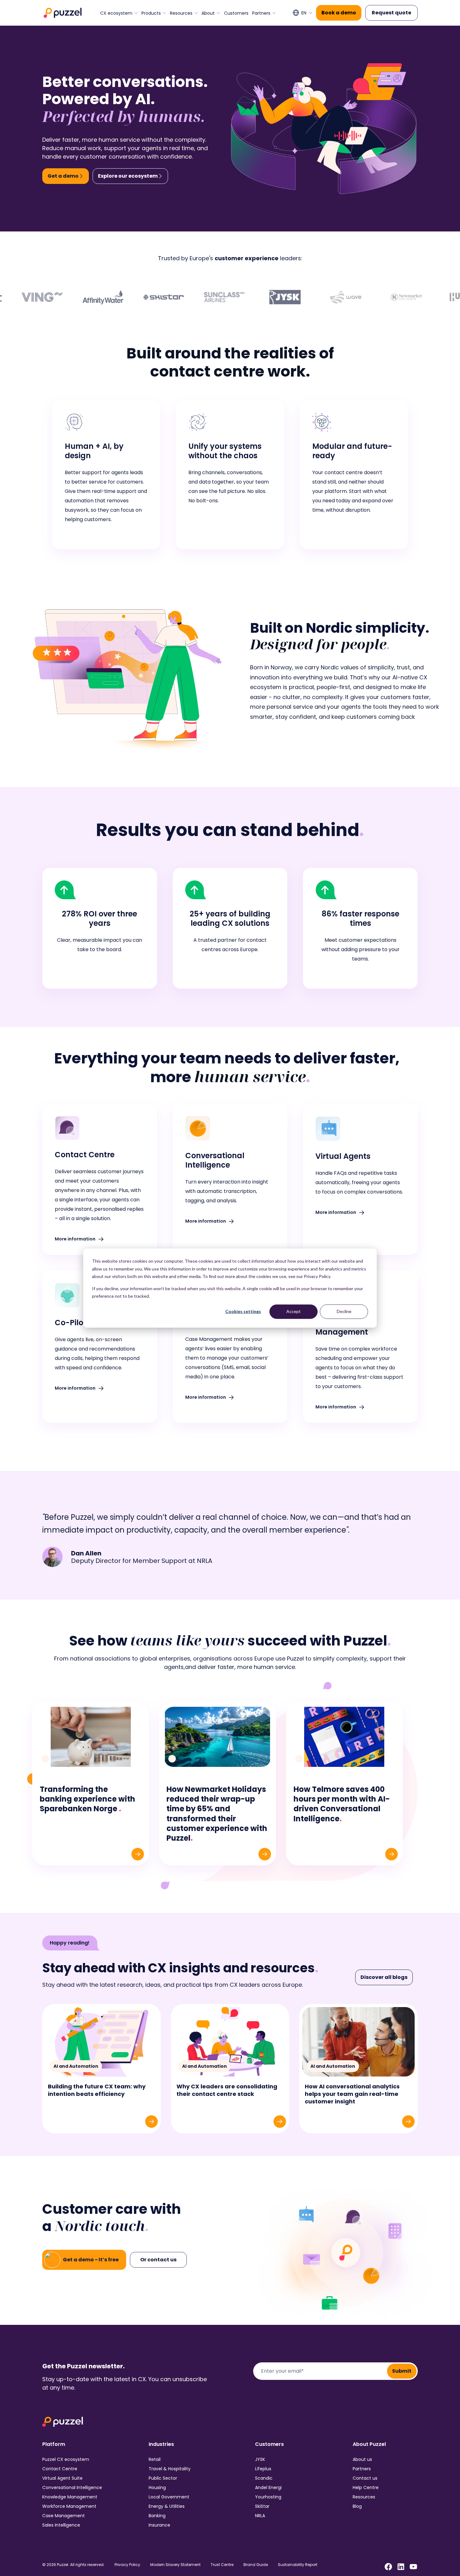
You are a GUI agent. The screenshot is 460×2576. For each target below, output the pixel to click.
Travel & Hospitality (170, 2469)
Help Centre (366, 2487)
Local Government (169, 2497)
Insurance (159, 2525)
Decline (344, 1311)
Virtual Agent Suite (62, 2478)
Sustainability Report (298, 2565)
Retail (155, 2459)
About (208, 13)
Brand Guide (256, 2565)
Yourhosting (268, 2497)
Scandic (264, 2478)
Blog (357, 2506)
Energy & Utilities (167, 2506)
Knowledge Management (70, 2497)
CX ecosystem (116, 13)
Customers (236, 13)
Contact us (365, 2478)
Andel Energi (268, 2487)
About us (362, 2459)
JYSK (260, 2459)
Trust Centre (222, 2565)
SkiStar (262, 2506)
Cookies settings (243, 1311)
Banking (157, 2516)
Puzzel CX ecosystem (66, 2459)
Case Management (64, 2516)
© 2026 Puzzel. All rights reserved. (73, 2565)
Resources (181, 13)
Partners (261, 13)
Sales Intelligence (61, 2525)
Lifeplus (263, 2469)
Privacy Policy (127, 2565)
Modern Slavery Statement (175, 2565)
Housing (157, 2487)
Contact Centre (60, 2469)
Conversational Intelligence (72, 2487)
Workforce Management (69, 2506)
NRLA (260, 2516)
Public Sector (163, 2478)
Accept (294, 1311)
